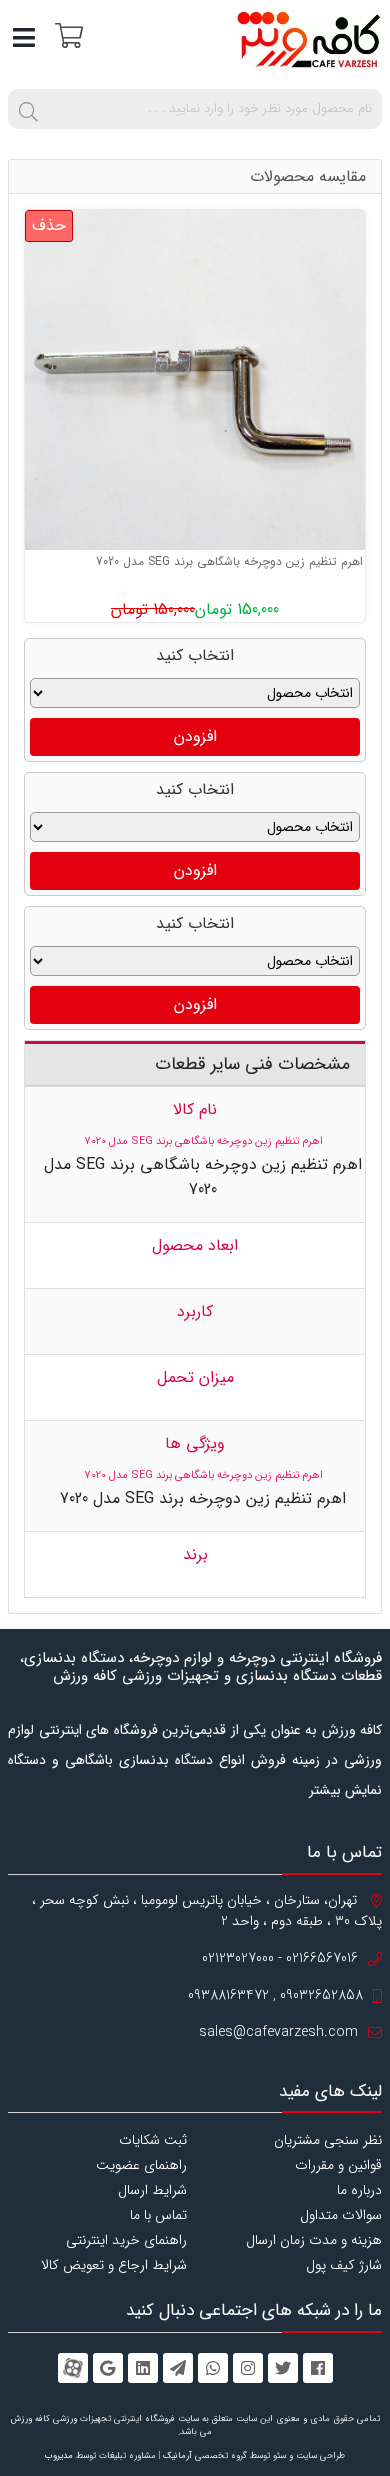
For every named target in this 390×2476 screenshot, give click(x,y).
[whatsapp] (213, 2368)
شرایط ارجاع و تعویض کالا (114, 2265)
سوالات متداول (341, 2215)
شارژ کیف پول (344, 2265)
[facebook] (318, 2368)
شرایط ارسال (152, 2190)
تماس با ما (158, 2215)
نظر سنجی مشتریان (328, 2140)
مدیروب (59, 2456)
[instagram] (248, 2368)
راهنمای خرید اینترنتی (126, 2240)
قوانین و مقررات (338, 2165)
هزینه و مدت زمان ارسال (314, 2240)
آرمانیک (177, 2456)
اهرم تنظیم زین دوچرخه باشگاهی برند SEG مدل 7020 (229, 561)
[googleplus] (108, 2368)
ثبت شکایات (153, 2140)
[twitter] (283, 2368)
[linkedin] (143, 2368)
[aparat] (73, 2368)
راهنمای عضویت (141, 2165)
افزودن (195, 736)
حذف (49, 225)
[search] (28, 109)
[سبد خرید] (66, 34)
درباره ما (359, 2190)
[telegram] (178, 2368)
